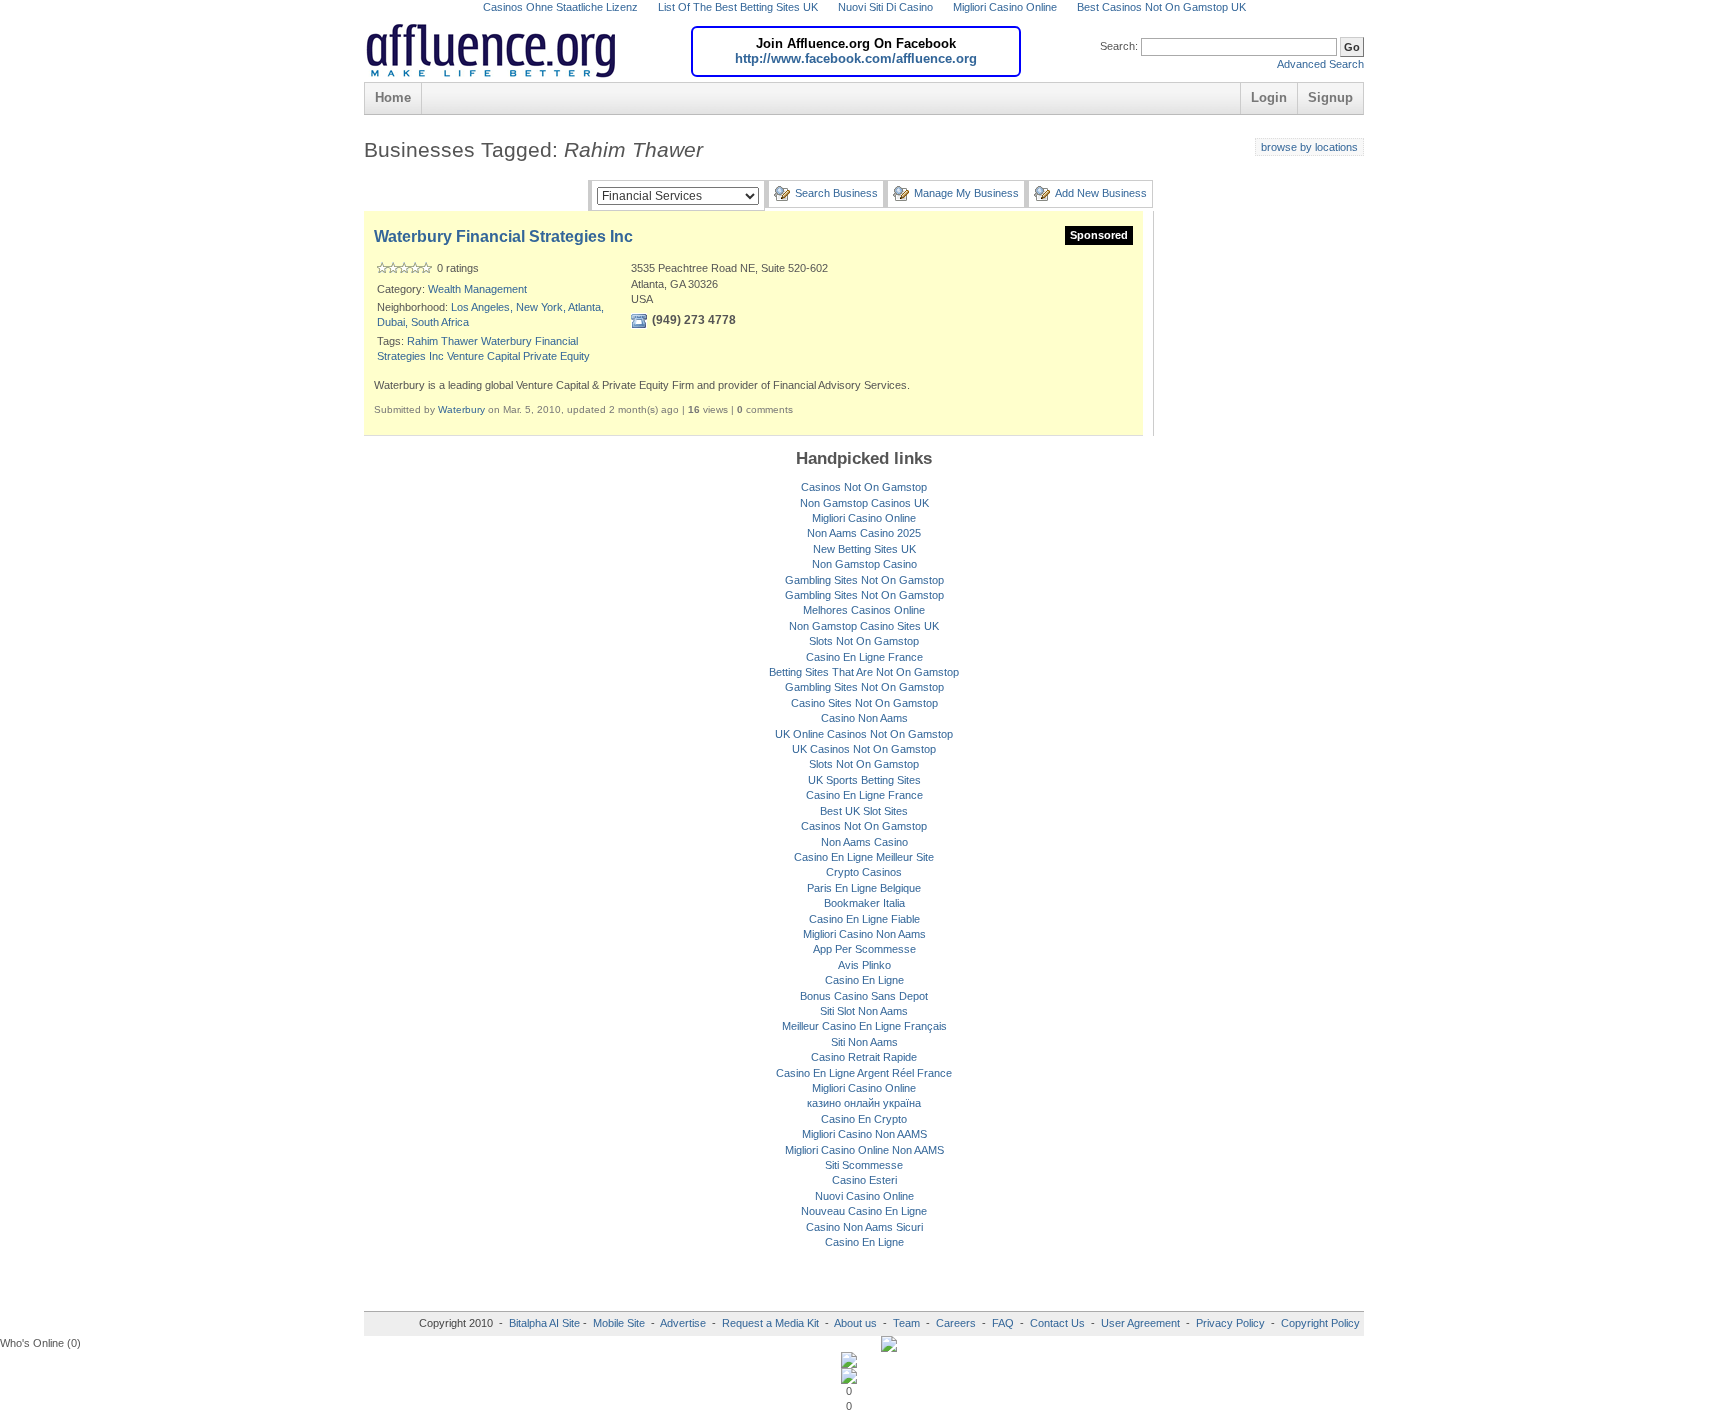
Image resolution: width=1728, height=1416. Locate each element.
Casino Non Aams (864, 718)
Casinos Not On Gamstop (864, 487)
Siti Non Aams (864, 1042)
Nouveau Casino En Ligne (864, 1211)
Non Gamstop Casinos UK (864, 503)
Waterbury (461, 409)
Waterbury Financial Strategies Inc (503, 236)
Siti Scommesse (864, 1165)
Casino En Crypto (864, 1119)
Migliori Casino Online (864, 518)
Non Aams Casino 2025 (864, 533)
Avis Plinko (864, 965)
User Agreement (1140, 1323)
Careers (956, 1323)
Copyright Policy (1320, 1323)
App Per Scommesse (864, 949)
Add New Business (1101, 193)
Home (393, 97)
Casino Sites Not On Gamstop (864, 703)
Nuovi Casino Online (864, 1196)
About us (857, 1323)
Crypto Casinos (864, 872)
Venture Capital (483, 356)
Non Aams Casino (864, 842)
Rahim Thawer (442, 341)
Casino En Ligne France (864, 657)
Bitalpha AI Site (544, 1323)
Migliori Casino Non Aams (864, 934)
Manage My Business (966, 193)
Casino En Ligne (864, 980)
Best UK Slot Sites (864, 811)
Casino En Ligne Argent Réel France (864, 1073)
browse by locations (1309, 147)
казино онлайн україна (864, 1103)
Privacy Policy (1230, 1323)
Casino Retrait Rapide (864, 1057)
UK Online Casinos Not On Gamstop (864, 734)
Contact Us (1057, 1323)
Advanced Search (1320, 64)
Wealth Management (477, 289)
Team (906, 1323)
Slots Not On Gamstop (864, 641)
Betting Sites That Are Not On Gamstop (864, 672)
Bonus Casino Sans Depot (864, 996)
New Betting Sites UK (864, 549)
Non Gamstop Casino (864, 564)
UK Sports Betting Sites (864, 780)
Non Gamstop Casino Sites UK (864, 626)
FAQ (1003, 1323)
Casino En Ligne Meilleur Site (864, 857)
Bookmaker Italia (864, 903)
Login (1269, 97)
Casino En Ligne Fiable (864, 919)
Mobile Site (619, 1323)
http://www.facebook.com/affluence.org (856, 58)
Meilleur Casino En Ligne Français (864, 1026)
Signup (1330, 97)
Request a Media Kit (772, 1323)
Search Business (836, 193)
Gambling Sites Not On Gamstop (864, 580)
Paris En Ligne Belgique (864, 888)
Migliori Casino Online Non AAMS (864, 1150)
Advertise (683, 1323)
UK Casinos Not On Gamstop (864, 749)
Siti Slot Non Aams (864, 1011)
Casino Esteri (864, 1180)
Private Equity (556, 356)
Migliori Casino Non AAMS (864, 1134)
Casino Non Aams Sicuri (864, 1227)
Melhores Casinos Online (864, 610)
